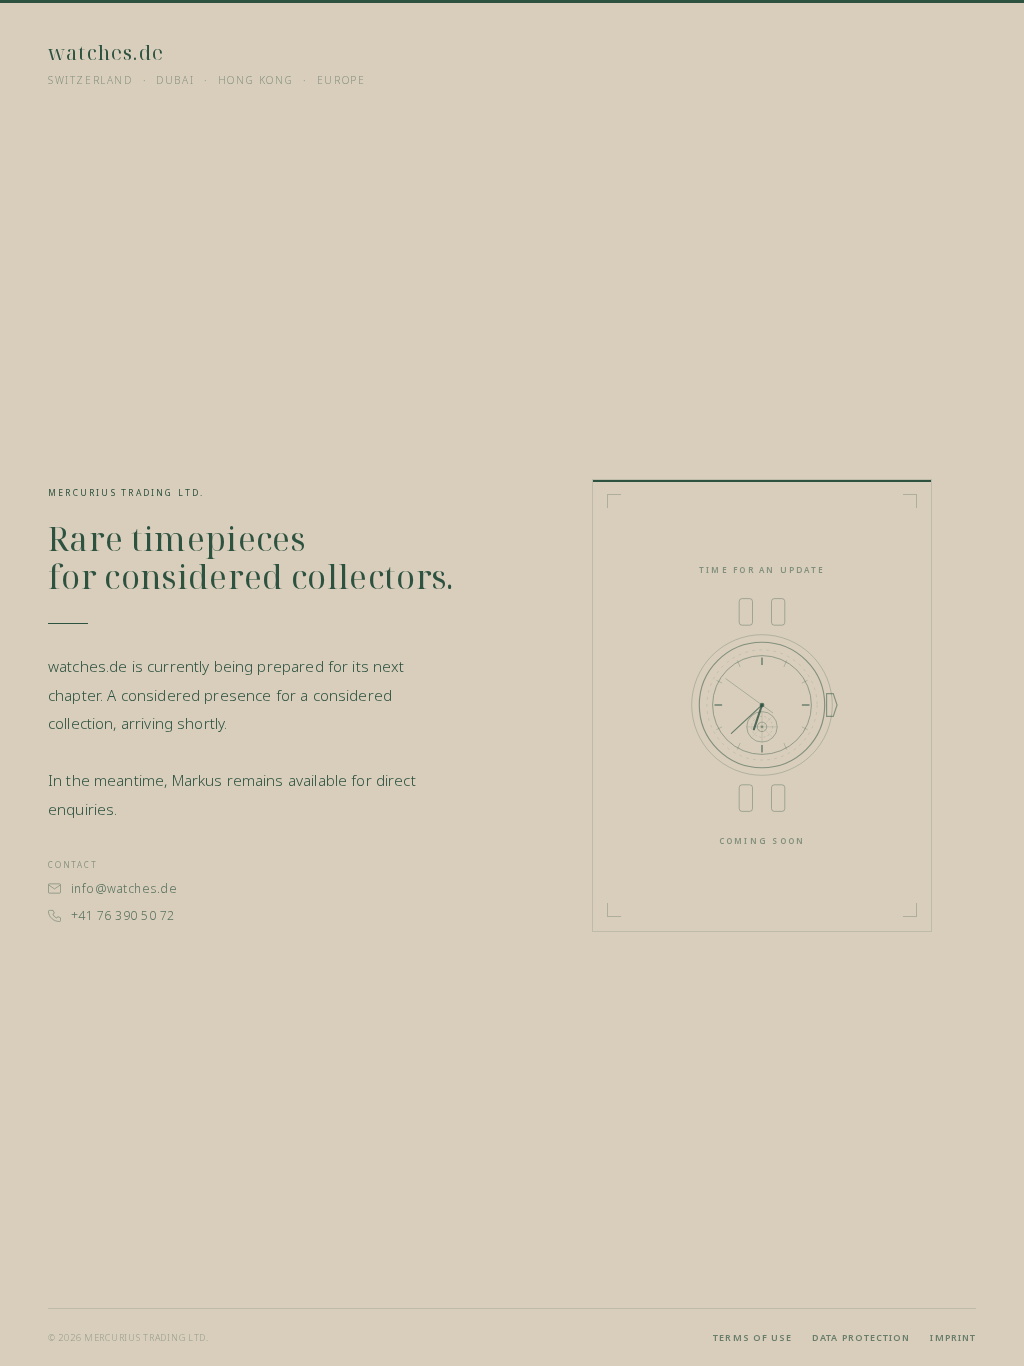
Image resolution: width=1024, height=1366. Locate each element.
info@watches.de (124, 888)
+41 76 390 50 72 (123, 915)
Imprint (953, 1337)
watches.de (106, 52)
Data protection (861, 1337)
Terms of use (752, 1337)
